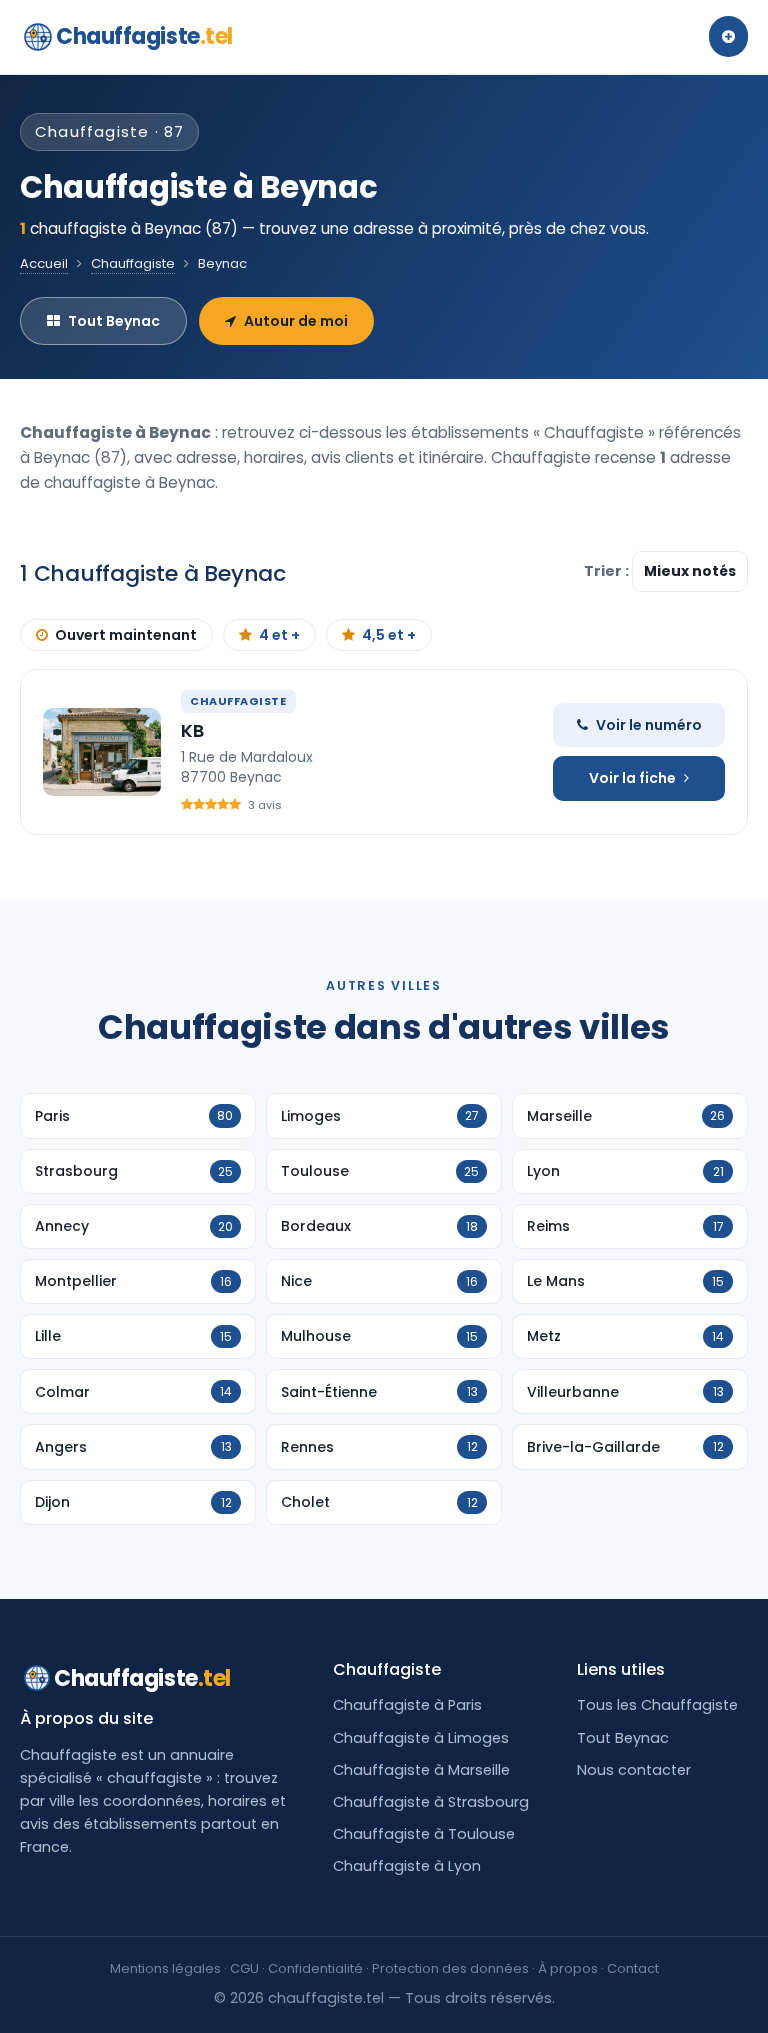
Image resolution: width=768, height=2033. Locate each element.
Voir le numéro (649, 725)
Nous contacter (634, 1770)
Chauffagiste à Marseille (421, 1770)
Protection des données (450, 1968)
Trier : (608, 571)
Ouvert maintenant (126, 635)
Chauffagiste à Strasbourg (431, 1802)
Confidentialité (315, 1968)
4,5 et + (389, 635)
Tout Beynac (114, 321)
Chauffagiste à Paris (407, 1705)
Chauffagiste (144, 36)
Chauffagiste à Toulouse (424, 1834)
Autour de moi (296, 321)
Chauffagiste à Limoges (421, 1738)
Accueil (44, 263)
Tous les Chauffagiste (657, 1705)
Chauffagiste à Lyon (407, 1866)
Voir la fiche (632, 778)
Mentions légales (165, 1968)
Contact (633, 1968)
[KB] (102, 752)
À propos (568, 1968)
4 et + (279, 635)
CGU (244, 1968)
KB (192, 730)
